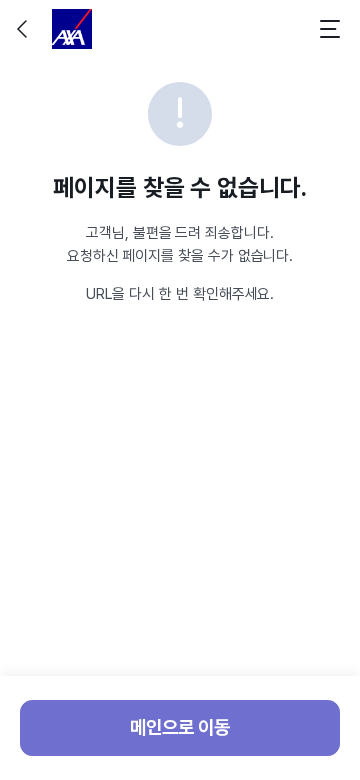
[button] (24, 29)
